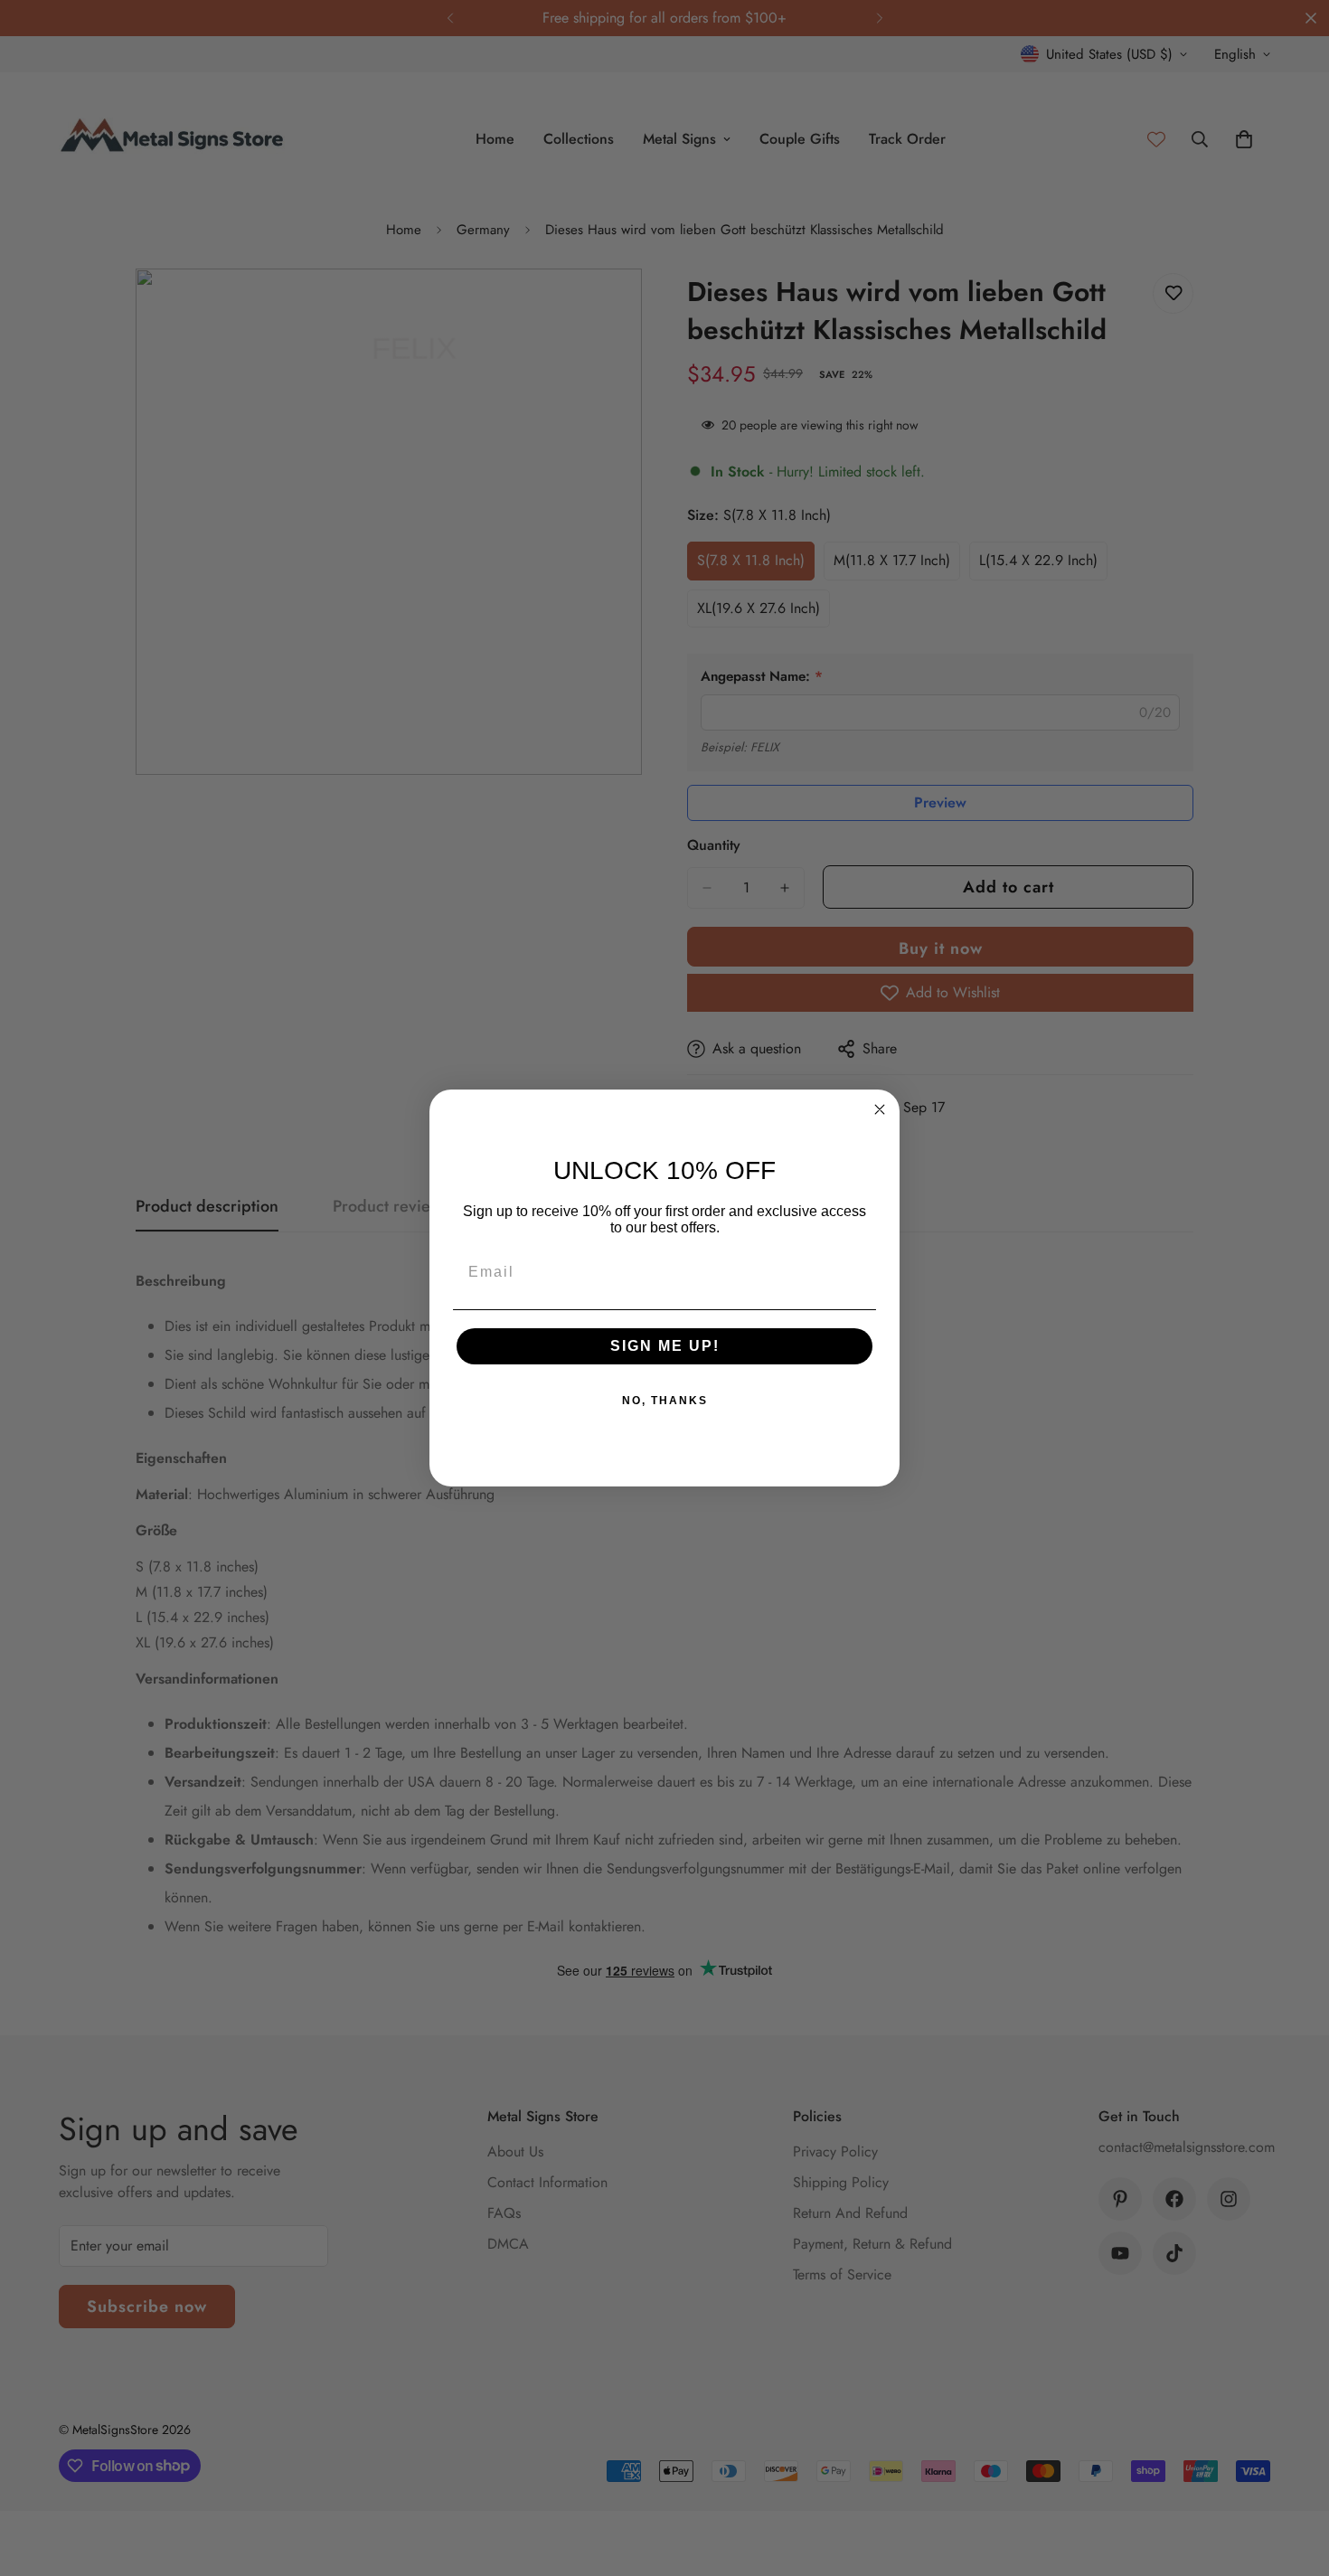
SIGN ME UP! (665, 1346)
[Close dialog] (880, 1109)
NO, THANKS (665, 1401)
